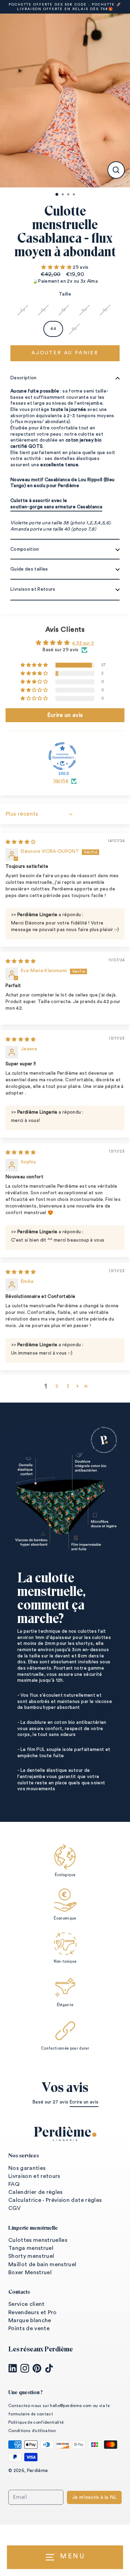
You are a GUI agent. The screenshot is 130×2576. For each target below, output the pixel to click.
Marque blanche (30, 2320)
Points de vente (29, 2328)
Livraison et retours (34, 2176)
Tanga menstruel (31, 2248)
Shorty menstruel (31, 2256)
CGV (15, 2208)
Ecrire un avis (84, 2102)
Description (24, 378)
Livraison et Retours (33, 589)
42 (105, 310)
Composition (25, 549)
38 (64, 310)
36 (43, 310)
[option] (65, 100)
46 (74, 329)
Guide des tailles (29, 569)
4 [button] (75, 195)
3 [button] (69, 195)
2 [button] (63, 195)
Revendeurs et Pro (33, 2312)
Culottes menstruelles (38, 2240)
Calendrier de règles (36, 2192)
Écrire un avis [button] (65, 715)
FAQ (14, 2184)
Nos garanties (27, 2168)
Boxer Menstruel (30, 2272)
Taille (65, 294)
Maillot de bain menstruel (42, 2264)
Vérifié (61, 781)
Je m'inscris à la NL (94, 2497)
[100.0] (62, 756)
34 (23, 310)
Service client (27, 2304)
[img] (21, 842)
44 (53, 329)
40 (84, 310)
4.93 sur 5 (83, 643)
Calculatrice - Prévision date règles (55, 2200)
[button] (57, 267)
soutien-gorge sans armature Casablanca (56, 507)
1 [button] (57, 195)
